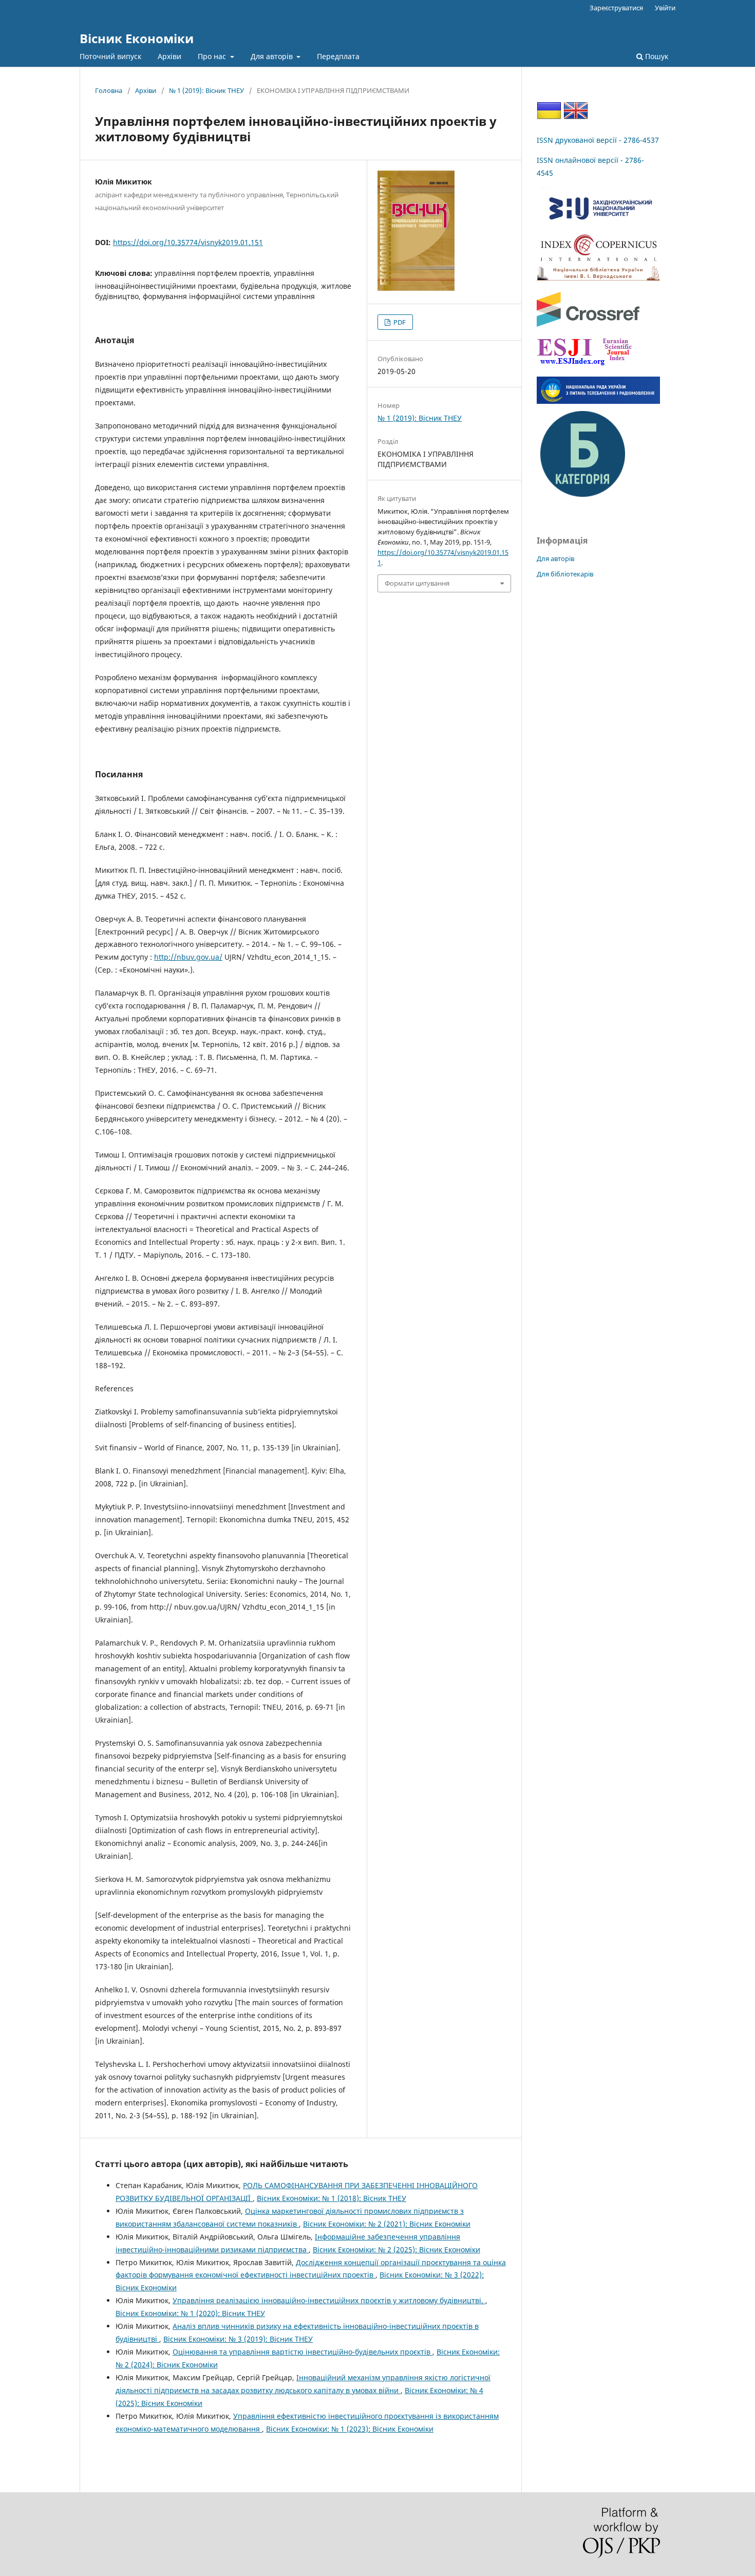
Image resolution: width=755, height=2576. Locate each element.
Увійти (665, 8)
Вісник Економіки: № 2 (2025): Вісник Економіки (397, 2250)
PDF (399, 322)
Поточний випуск (110, 56)
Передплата (338, 56)
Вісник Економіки (137, 38)
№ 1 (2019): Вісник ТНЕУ (206, 90)
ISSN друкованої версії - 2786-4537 (598, 140)
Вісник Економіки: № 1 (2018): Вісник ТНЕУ (332, 2198)
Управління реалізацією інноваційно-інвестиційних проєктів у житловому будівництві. (329, 2300)
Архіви (169, 56)
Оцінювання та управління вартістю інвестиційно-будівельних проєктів (303, 2352)
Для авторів (273, 56)
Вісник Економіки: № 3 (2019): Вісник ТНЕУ (238, 2339)
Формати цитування (417, 583)
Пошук (656, 56)
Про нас (213, 56)
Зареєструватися (616, 8)
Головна (109, 90)
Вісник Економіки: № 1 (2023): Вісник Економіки (350, 2429)
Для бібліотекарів (565, 574)
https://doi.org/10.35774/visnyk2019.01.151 (188, 242)
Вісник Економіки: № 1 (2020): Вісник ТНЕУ (190, 2313)
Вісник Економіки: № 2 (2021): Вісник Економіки (387, 2224)
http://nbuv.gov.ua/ (188, 957)
